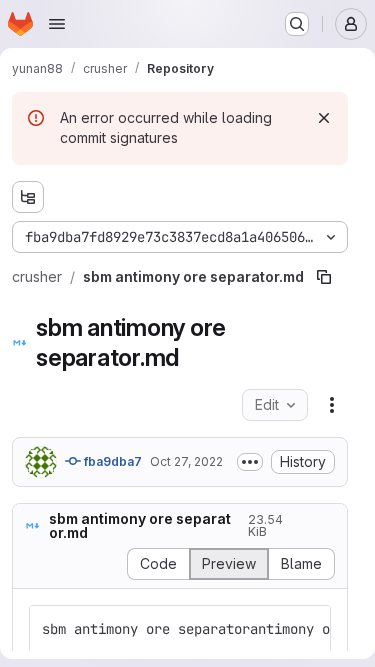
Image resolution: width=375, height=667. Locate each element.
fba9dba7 (111, 461)
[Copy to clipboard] (307, 629)
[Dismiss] (324, 118)
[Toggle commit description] (250, 462)
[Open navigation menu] (57, 24)
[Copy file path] (324, 277)
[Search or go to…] (297, 24)
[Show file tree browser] (28, 197)
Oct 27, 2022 (186, 461)
